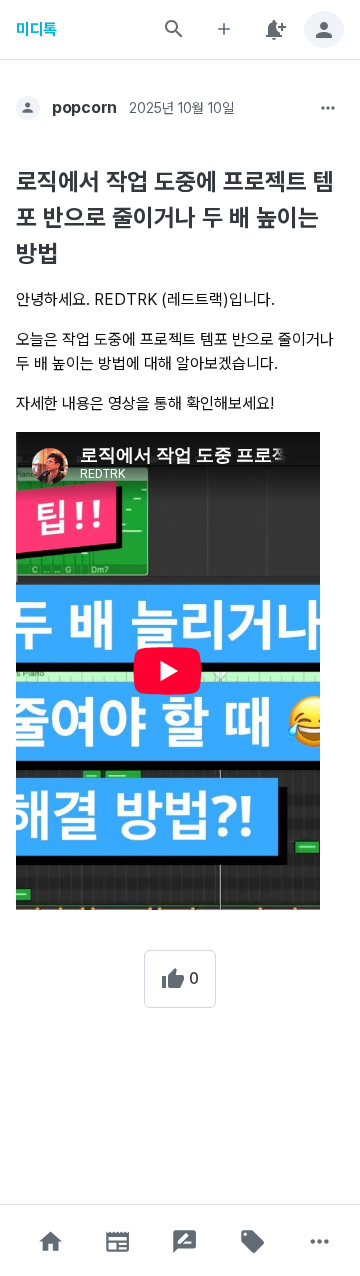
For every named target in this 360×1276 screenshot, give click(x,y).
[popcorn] (28, 108)
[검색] (174, 29)
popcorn (84, 107)
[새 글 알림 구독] (274, 29)
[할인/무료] (252, 1241)
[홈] (50, 1241)
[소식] (118, 1241)
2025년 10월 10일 (181, 108)
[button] (50, 1241)
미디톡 (36, 29)
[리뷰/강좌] (185, 1241)
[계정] (324, 29)
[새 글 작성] (224, 29)
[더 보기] (328, 108)
